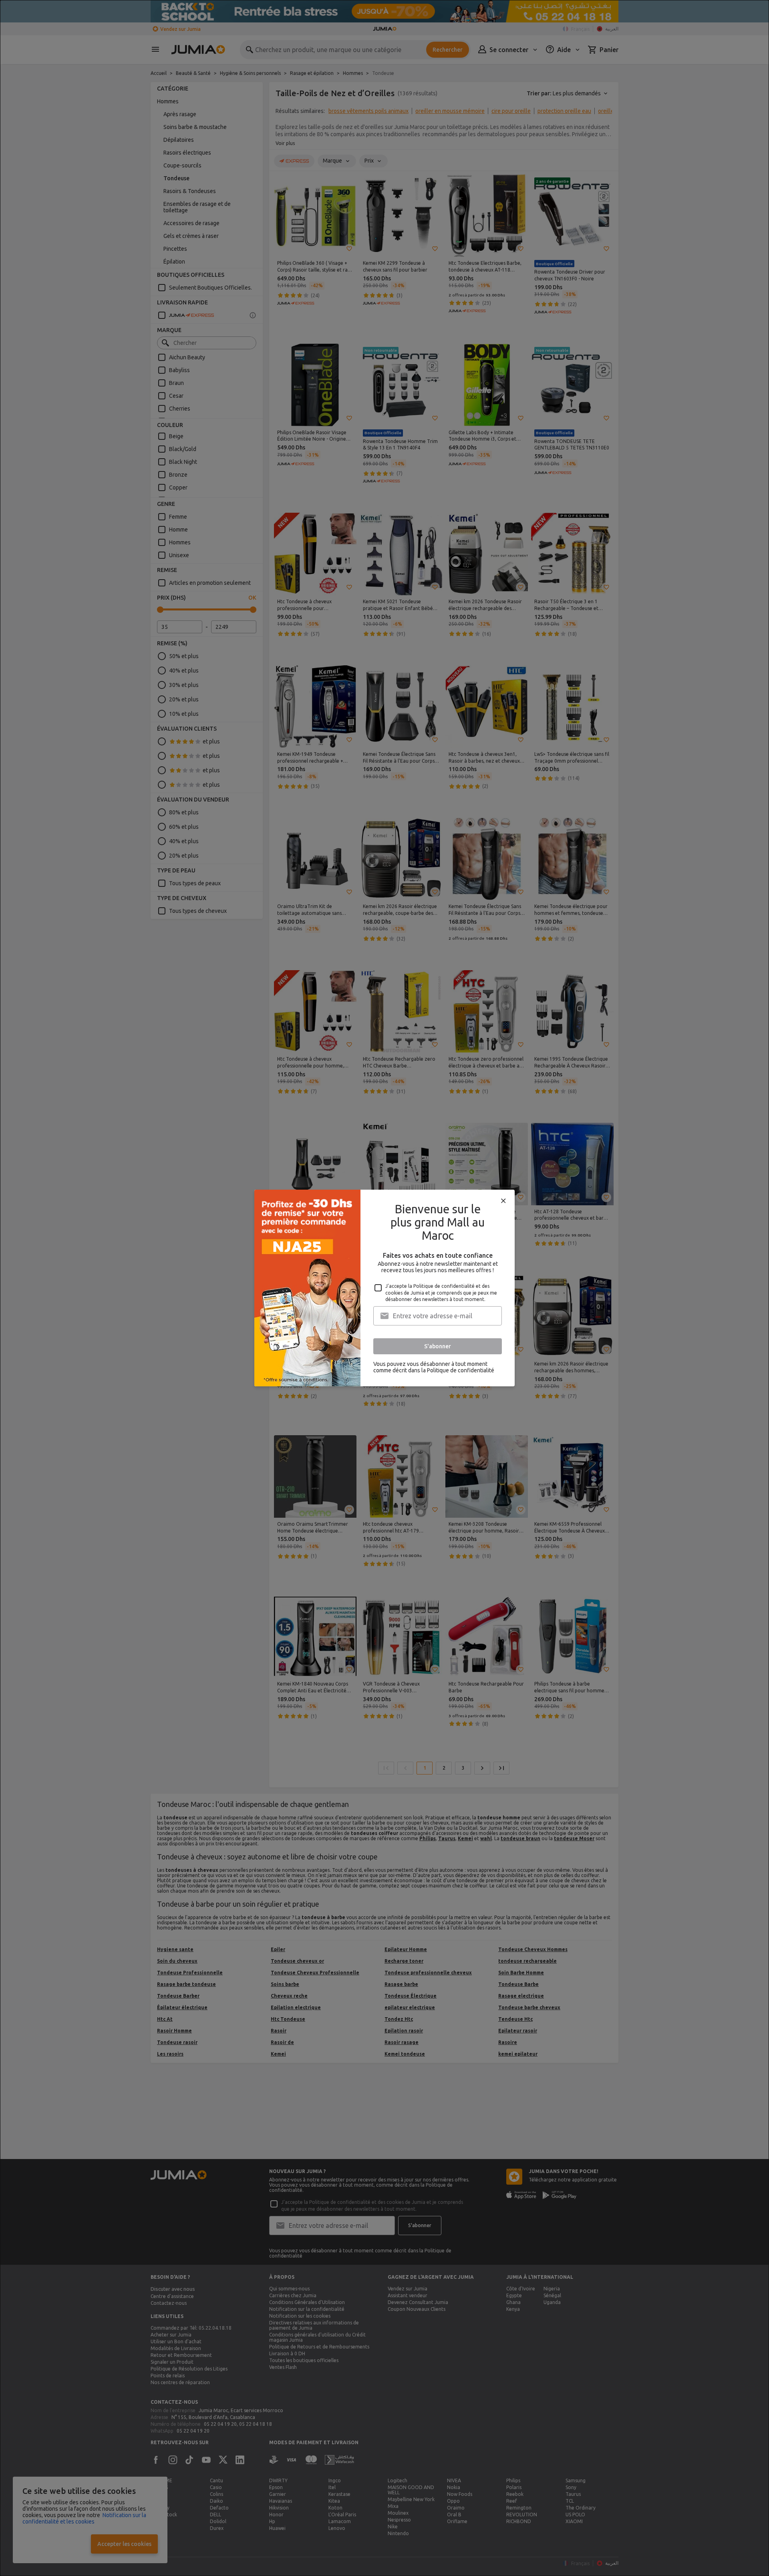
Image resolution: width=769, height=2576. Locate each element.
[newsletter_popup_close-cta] (503, 1201)
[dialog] (384, 1288)
